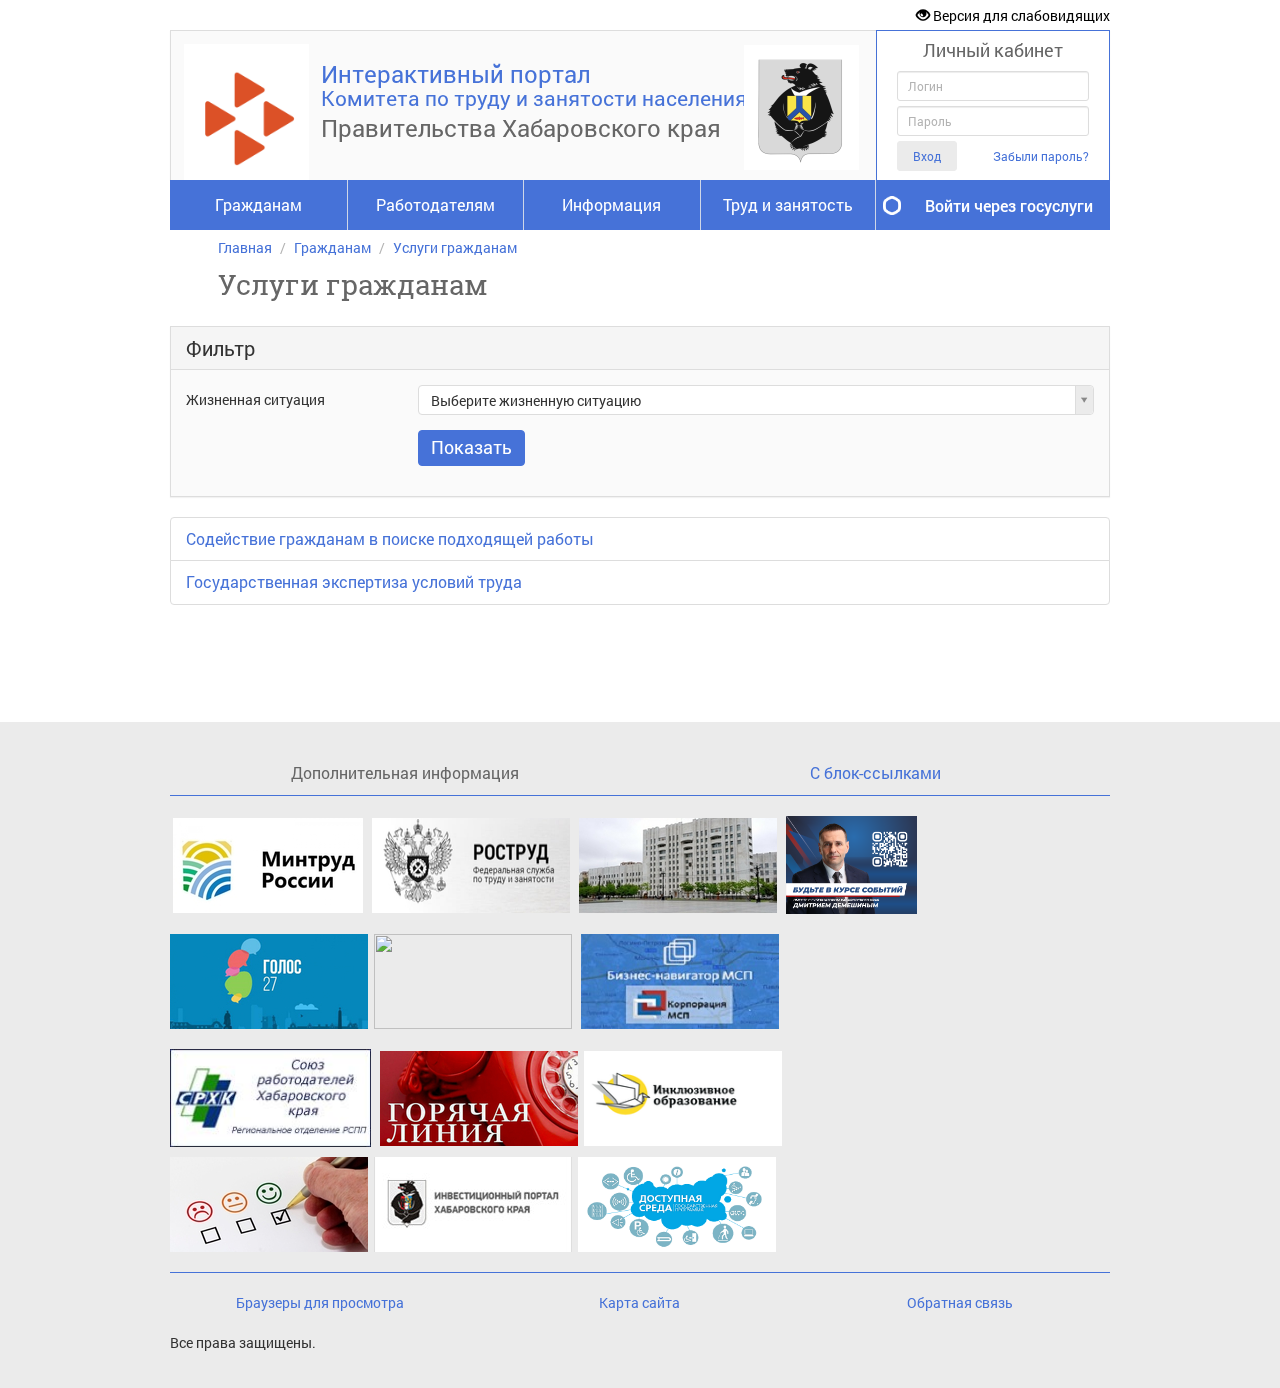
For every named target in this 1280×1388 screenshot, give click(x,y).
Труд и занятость (788, 204)
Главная (245, 247)
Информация (611, 204)
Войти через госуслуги (1009, 205)
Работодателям (435, 204)
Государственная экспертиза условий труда (354, 581)
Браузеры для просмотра (320, 1302)
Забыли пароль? (1041, 156)
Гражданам (258, 204)
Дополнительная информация (405, 772)
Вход (927, 156)
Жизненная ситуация (255, 399)
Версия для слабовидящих (1020, 15)
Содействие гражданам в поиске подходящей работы (390, 538)
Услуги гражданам (455, 247)
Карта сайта (639, 1302)
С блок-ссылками (875, 772)
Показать (471, 447)
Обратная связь (960, 1302)
